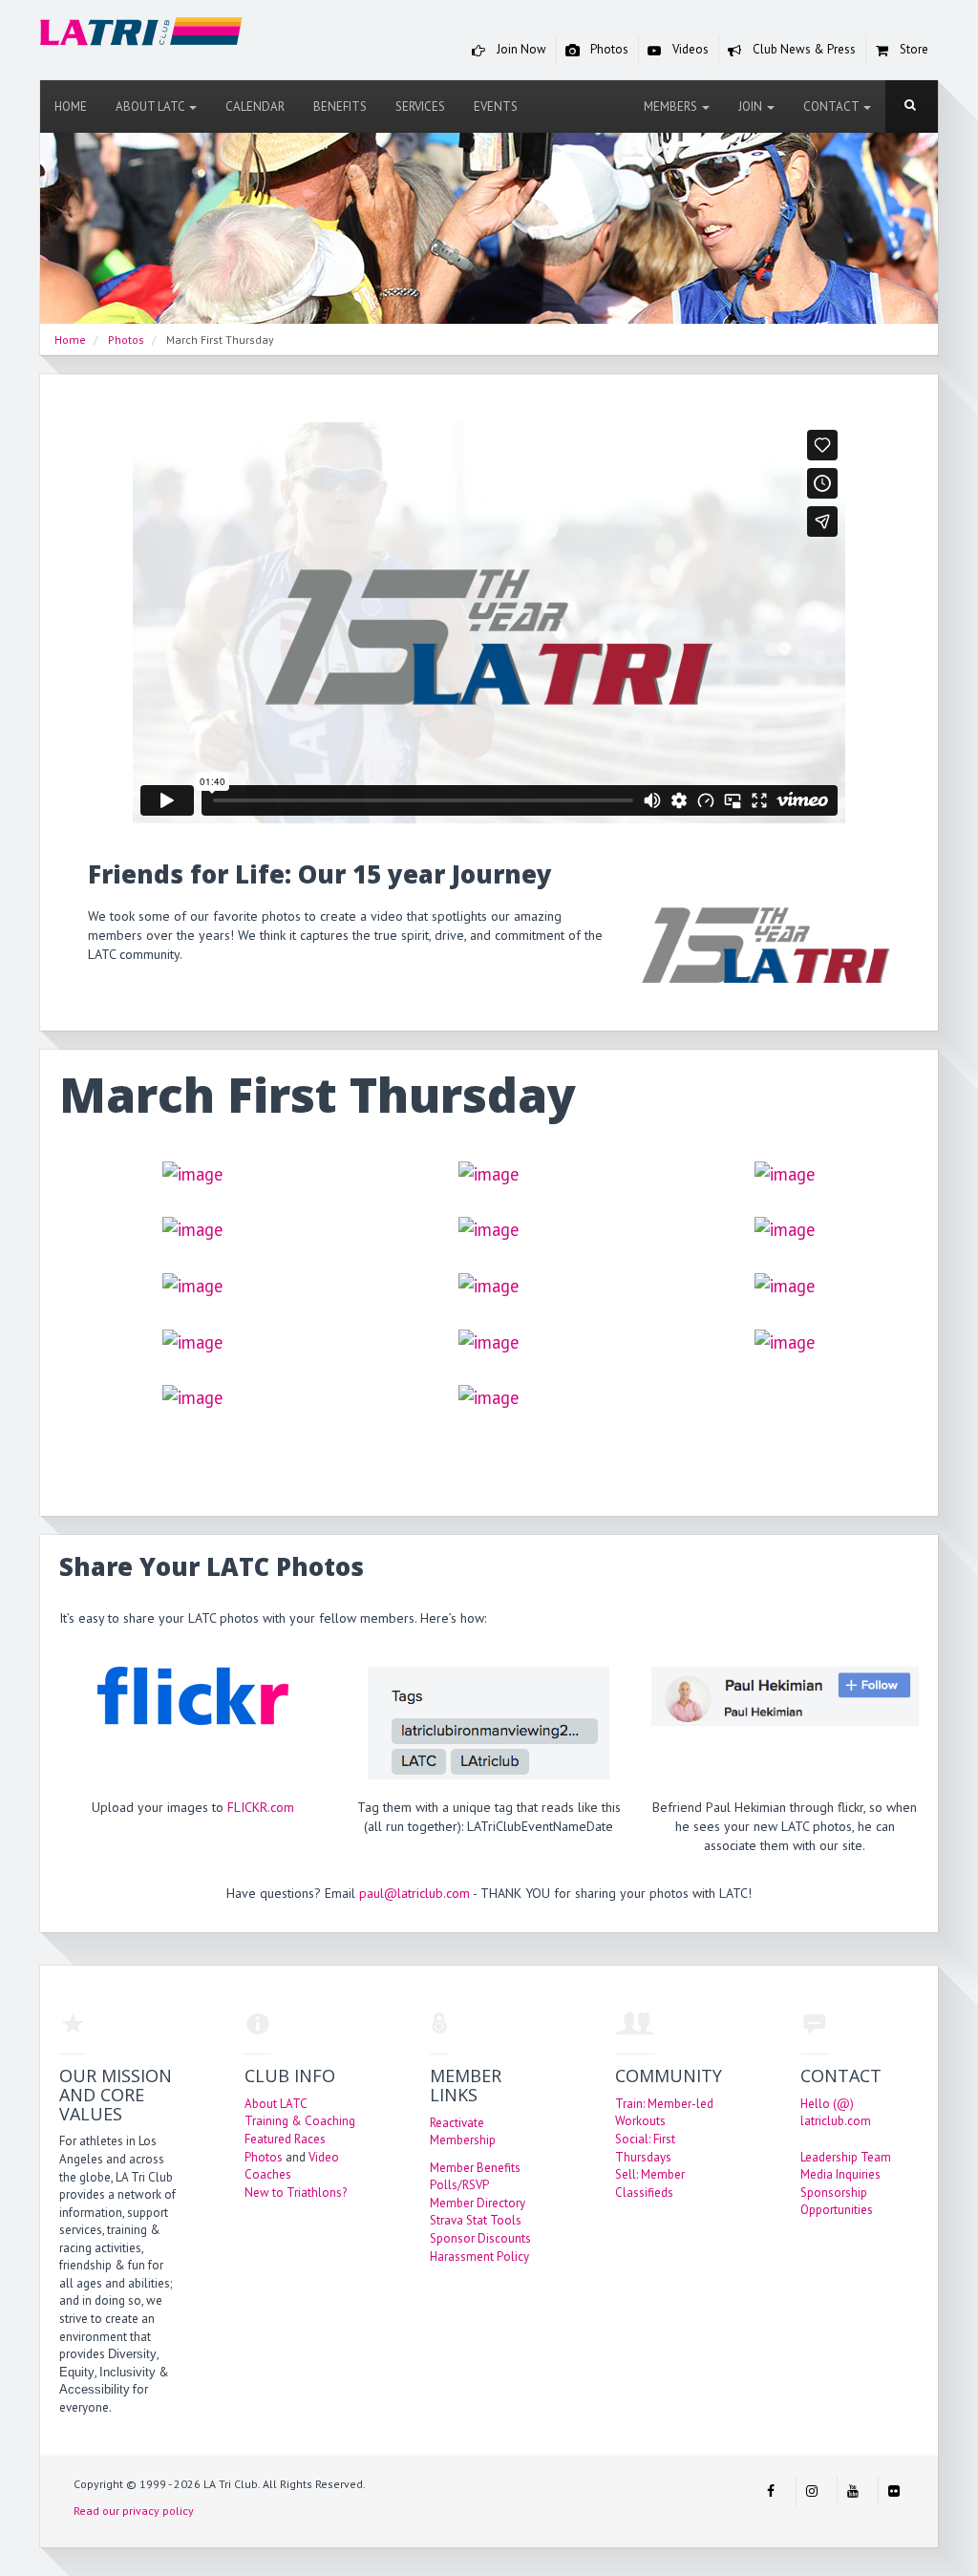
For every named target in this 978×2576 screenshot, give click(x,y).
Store (913, 49)
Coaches (268, 2174)
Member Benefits (475, 2168)
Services (420, 106)
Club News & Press (803, 49)
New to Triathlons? (296, 2193)
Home (71, 106)
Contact (832, 106)
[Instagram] (812, 2491)
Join (752, 106)
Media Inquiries (840, 2174)
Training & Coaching (300, 2121)
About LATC (151, 106)
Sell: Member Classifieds (650, 2183)
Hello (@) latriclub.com (836, 2113)
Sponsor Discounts (480, 2238)
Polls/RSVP (459, 2185)
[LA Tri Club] (141, 35)
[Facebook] (771, 2491)
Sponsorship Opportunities (837, 2202)
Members (672, 106)
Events (496, 106)
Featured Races (285, 2139)
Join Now (520, 49)
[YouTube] (853, 2491)
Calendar (255, 106)
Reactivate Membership (463, 2132)
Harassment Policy (479, 2257)
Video (324, 2157)
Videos (689, 49)
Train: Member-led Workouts (664, 2113)
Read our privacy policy (134, 2511)
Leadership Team (846, 2157)
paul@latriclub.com (415, 1893)
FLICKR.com (261, 1807)
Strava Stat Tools (476, 2220)
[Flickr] (894, 2491)
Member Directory (478, 2203)
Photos (608, 49)
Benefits (340, 106)
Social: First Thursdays (645, 2148)
